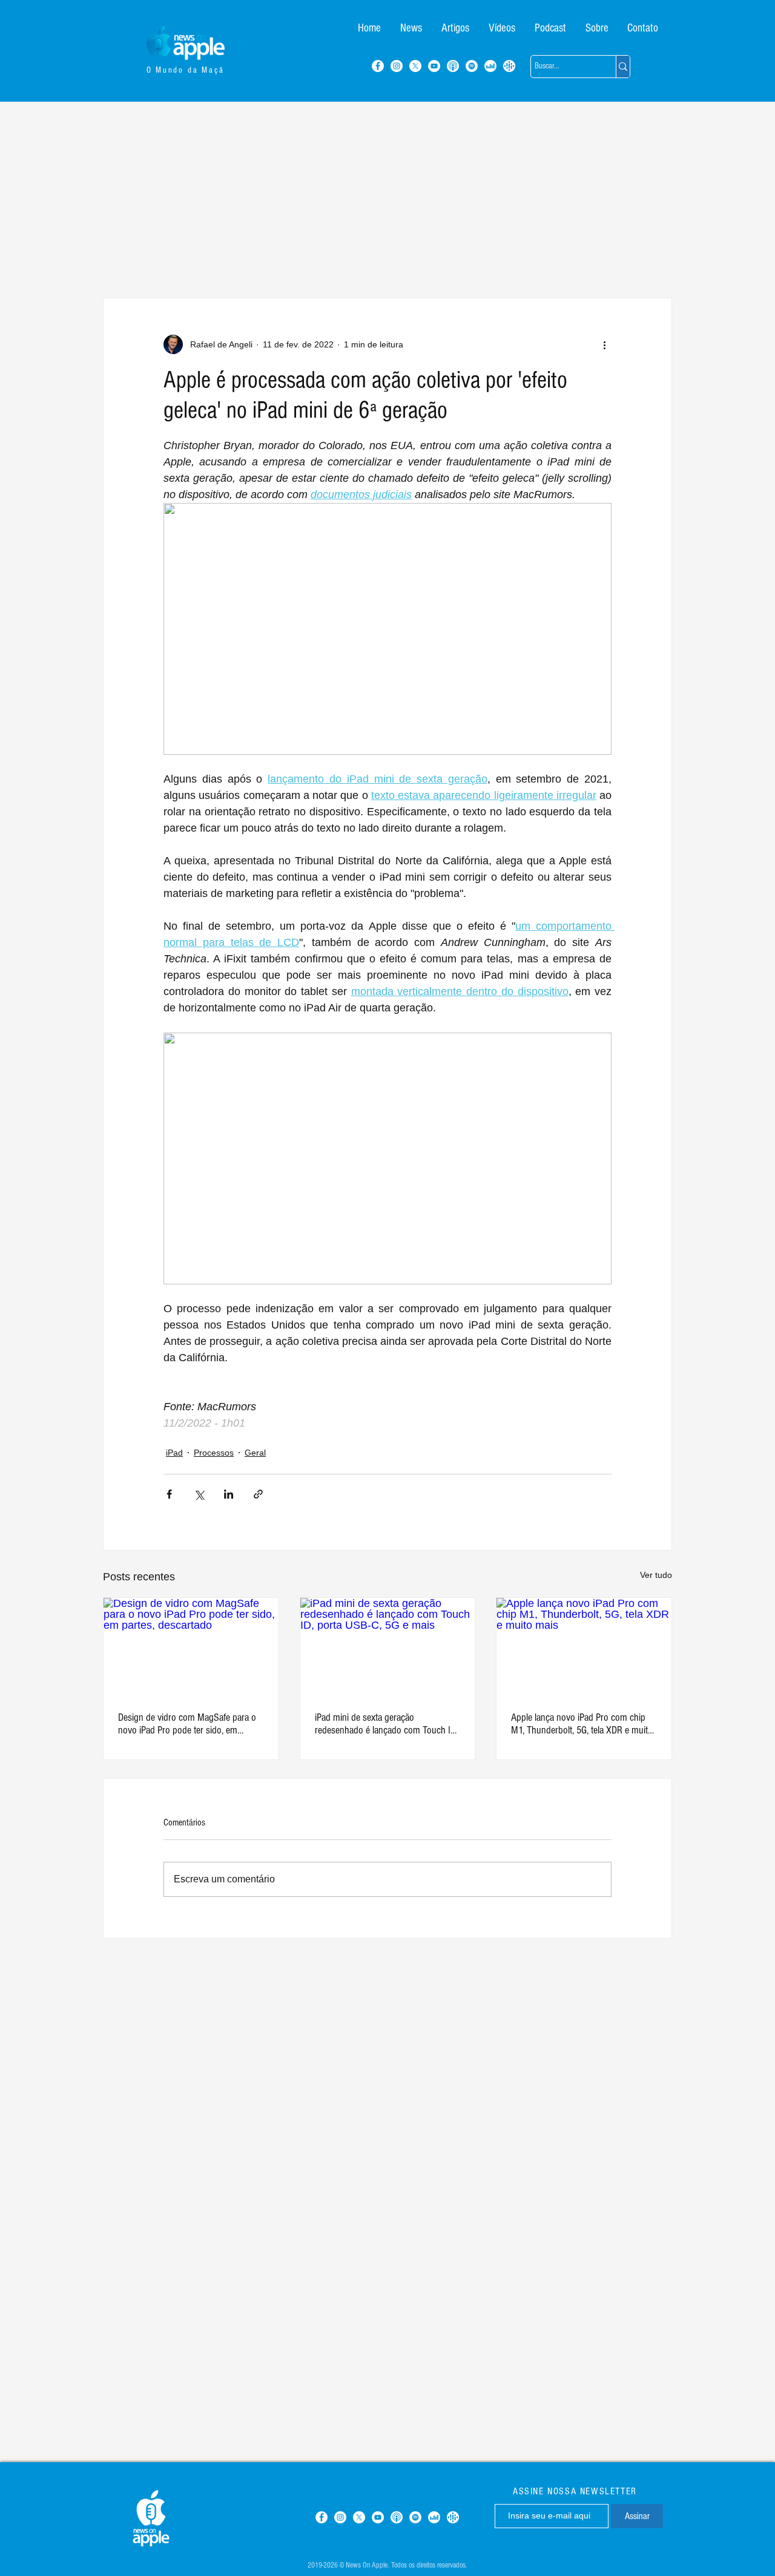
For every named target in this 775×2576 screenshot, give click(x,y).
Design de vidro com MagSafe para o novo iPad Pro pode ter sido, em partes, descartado (187, 1724)
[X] (415, 66)
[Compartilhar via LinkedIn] (229, 1494)
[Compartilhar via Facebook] (169, 1494)
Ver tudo (656, 1575)
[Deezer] (490, 66)
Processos (214, 1453)
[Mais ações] (604, 344)
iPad (174, 1453)
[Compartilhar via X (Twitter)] (199, 1494)
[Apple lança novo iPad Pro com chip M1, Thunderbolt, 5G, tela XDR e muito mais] (584, 1647)
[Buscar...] (623, 67)
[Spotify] (472, 66)
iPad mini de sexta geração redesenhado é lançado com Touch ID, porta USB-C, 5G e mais (386, 1724)
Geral (255, 1453)
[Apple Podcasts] (453, 66)
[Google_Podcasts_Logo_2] (509, 66)
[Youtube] (434, 66)
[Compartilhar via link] (258, 1494)
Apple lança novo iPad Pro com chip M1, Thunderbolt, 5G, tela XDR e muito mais (582, 1724)
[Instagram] (397, 66)
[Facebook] (378, 66)
